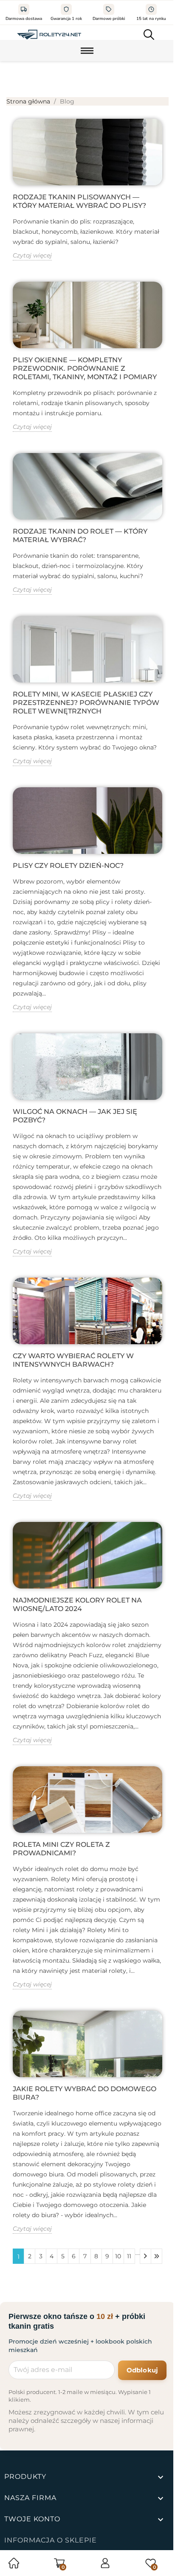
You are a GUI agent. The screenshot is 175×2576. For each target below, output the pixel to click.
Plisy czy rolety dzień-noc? (68, 866)
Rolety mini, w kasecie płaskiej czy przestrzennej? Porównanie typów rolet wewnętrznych (86, 703)
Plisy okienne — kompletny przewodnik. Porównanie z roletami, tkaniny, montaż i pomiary (85, 368)
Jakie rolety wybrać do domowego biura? (85, 2093)
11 (129, 2256)
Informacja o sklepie (51, 2540)
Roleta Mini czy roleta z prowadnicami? (61, 1849)
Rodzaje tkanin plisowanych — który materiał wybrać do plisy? (79, 201)
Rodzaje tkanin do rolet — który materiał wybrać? (80, 536)
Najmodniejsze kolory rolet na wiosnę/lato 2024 (77, 1604)
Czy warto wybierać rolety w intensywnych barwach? (73, 1360)
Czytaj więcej (32, 255)
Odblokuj (142, 2370)
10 (118, 2256)
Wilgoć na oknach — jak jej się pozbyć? (75, 1116)
